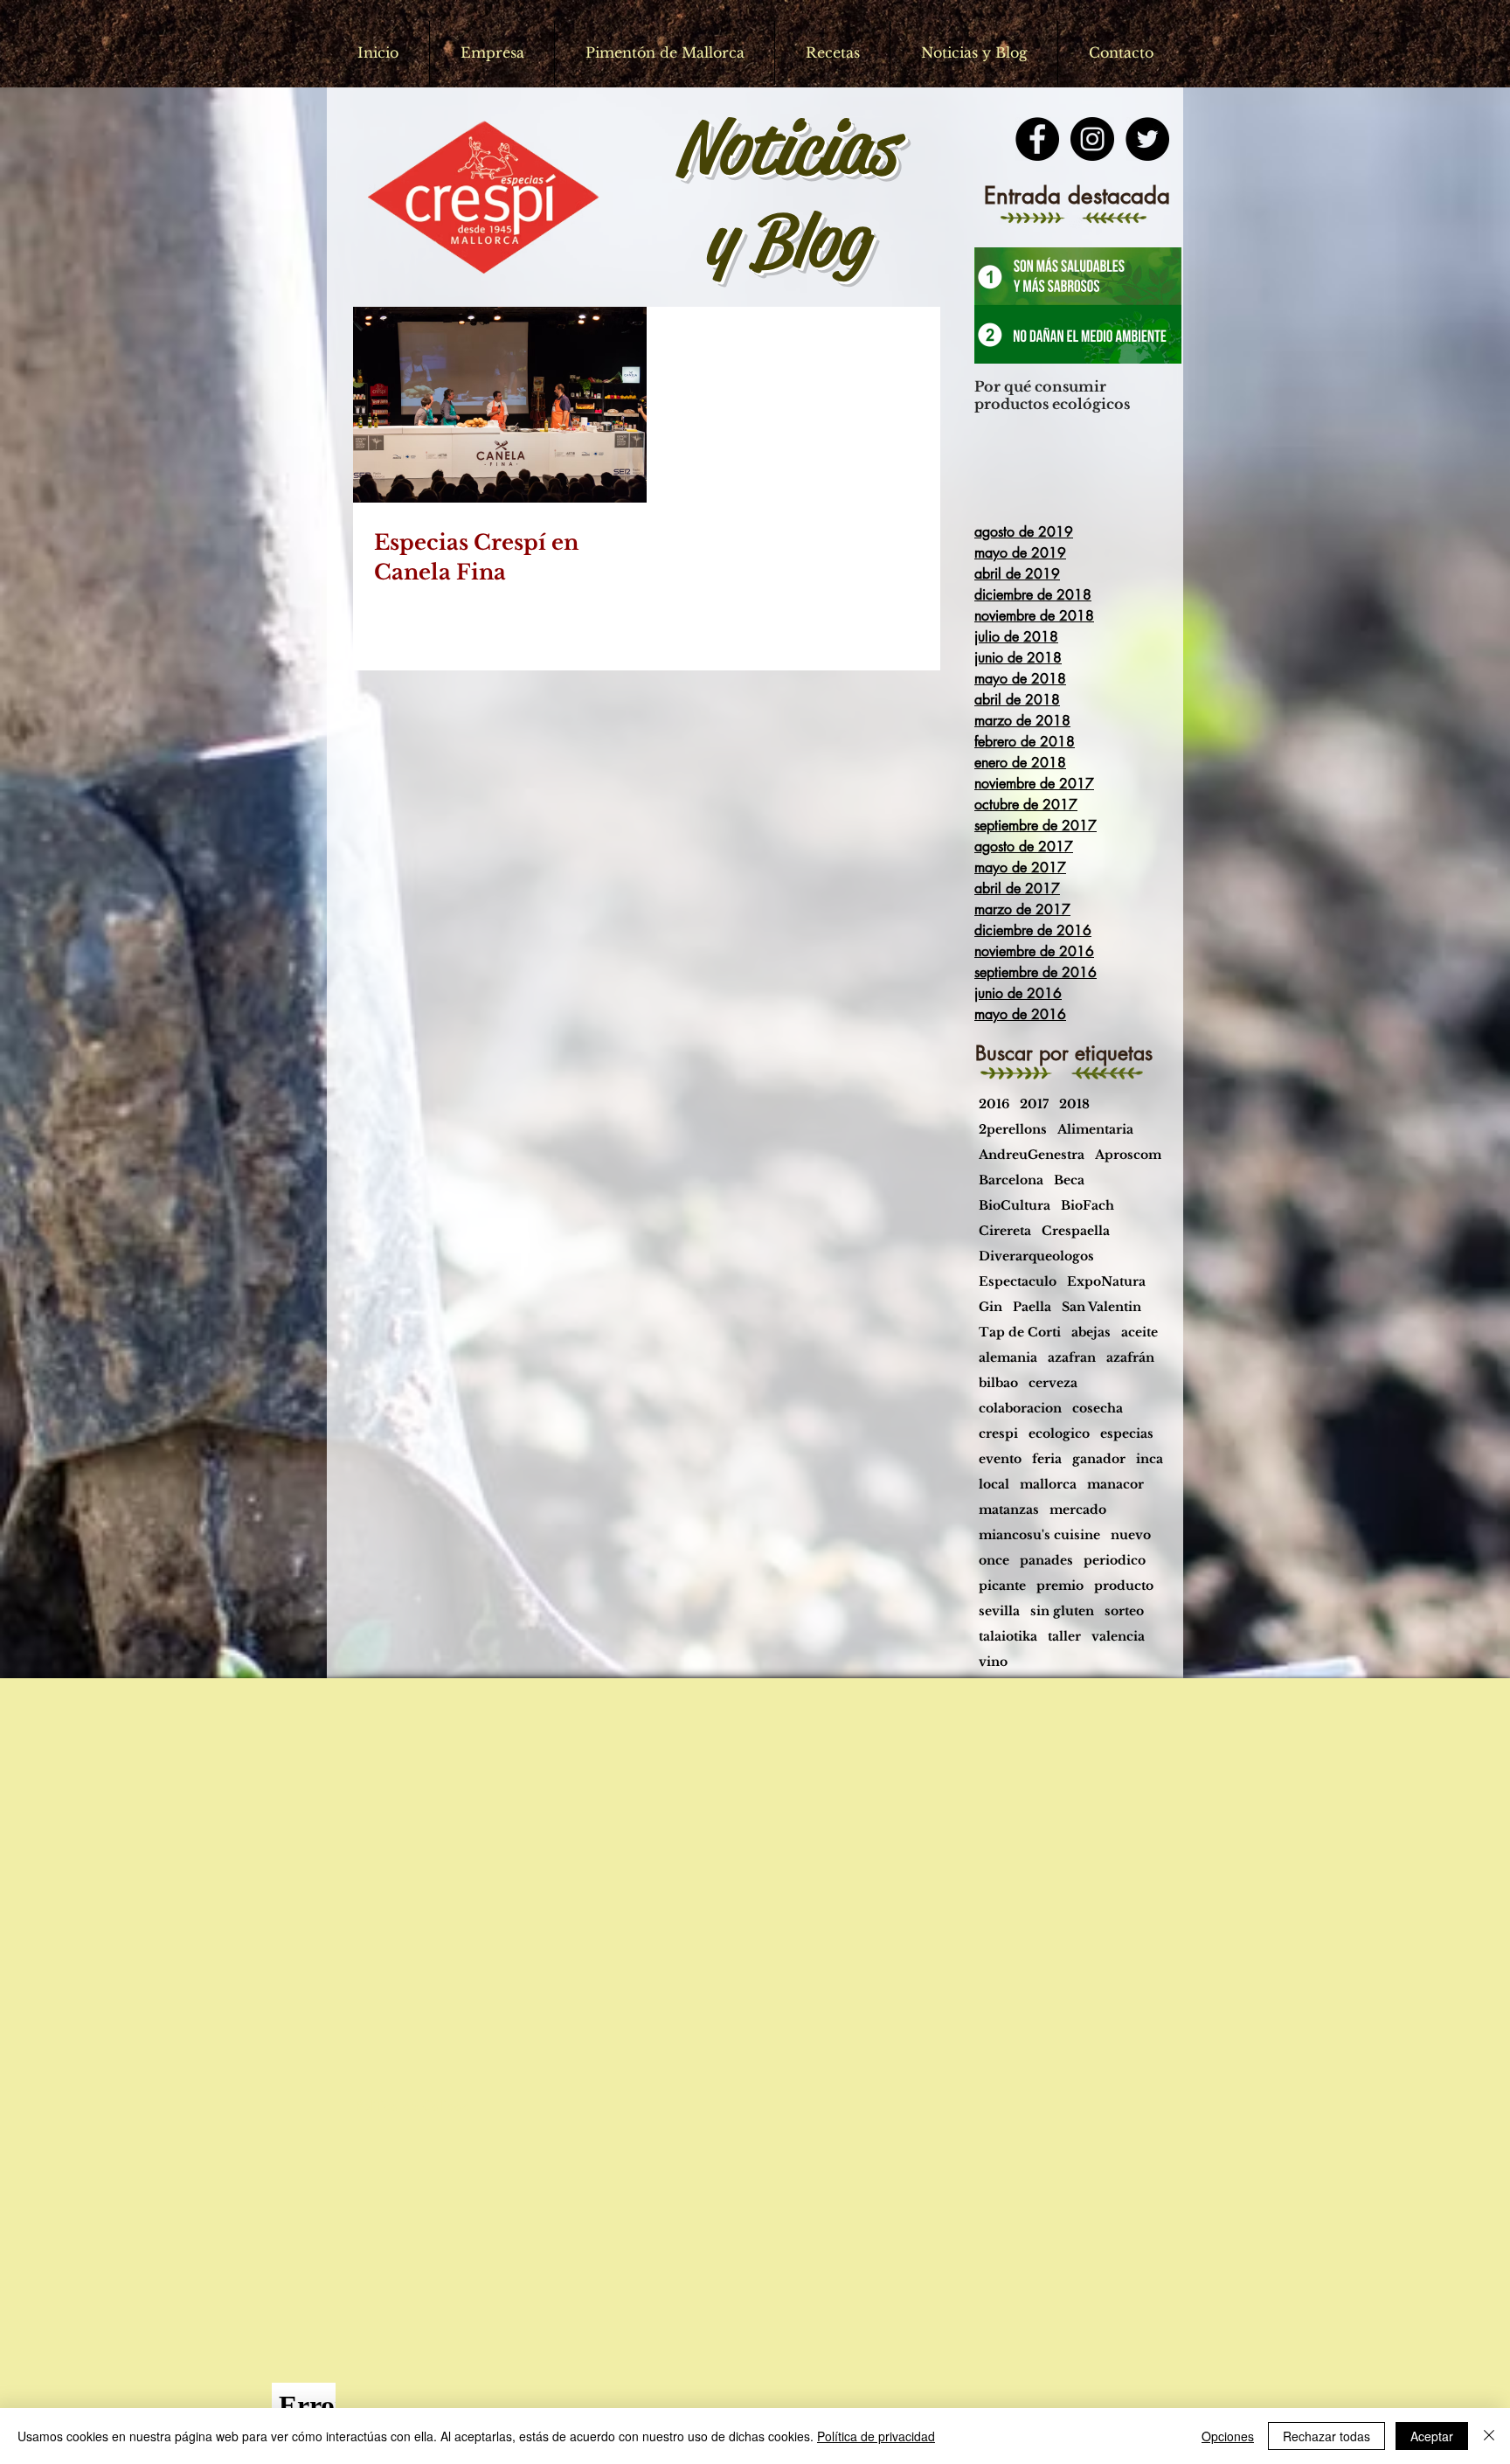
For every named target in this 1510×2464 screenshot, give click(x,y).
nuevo (1131, 1535)
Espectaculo (1018, 1282)
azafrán (1130, 1358)
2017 (1034, 1104)
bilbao (998, 1383)
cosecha (1098, 1409)
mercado (1078, 1510)
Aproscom (1128, 1155)
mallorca (1048, 1485)
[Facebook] (1037, 139)
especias (1127, 1434)
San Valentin (1101, 1307)
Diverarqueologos (1036, 1256)
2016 (994, 1104)
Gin (991, 1307)
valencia (1118, 1637)
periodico (1115, 1561)
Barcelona (1011, 1180)
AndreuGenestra (1032, 1155)
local (994, 1485)
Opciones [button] (1228, 2436)
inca (1150, 1459)
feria (1047, 1459)
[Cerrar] (1489, 2436)
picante (1002, 1586)
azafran (1072, 1358)
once (994, 1561)
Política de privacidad (876, 2436)
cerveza (1053, 1383)
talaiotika (1008, 1637)
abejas (1091, 1333)
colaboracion (1020, 1409)
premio (1060, 1586)
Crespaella (1076, 1231)
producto (1124, 1586)
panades (1046, 1561)
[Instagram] (1092, 139)
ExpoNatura (1106, 1282)
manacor (1115, 1485)
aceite (1139, 1333)
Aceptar (1432, 2436)
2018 (1074, 1104)
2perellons (1013, 1130)
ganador (1099, 1459)
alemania (1008, 1358)
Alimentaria (1095, 1130)
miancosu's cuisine (1039, 1535)
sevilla (999, 1611)
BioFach (1087, 1206)
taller (1064, 1637)
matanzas (1009, 1510)
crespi (998, 1434)
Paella (1032, 1307)
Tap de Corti (1020, 1333)
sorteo (1124, 1611)
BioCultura (1015, 1206)
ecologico (1059, 1434)
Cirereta (1005, 1231)
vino (993, 1662)
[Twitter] (1147, 139)
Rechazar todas (1326, 2436)
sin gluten (1062, 1611)
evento (1000, 1459)
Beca (1069, 1180)
